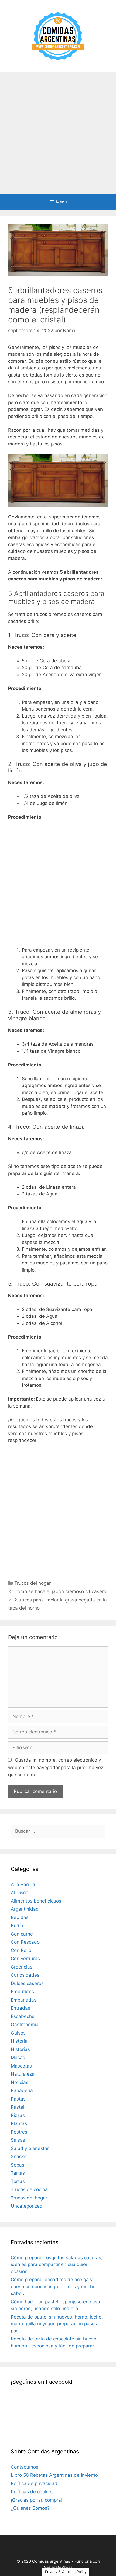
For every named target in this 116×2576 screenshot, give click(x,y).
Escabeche (23, 2016)
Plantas (19, 2123)
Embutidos (22, 1992)
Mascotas (21, 2066)
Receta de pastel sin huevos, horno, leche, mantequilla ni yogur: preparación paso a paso (57, 2324)
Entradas (21, 2008)
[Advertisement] (58, 133)
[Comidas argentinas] (58, 36)
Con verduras (25, 1959)
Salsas (18, 2140)
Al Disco (20, 1893)
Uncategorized (27, 2206)
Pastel (18, 2107)
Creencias (22, 1967)
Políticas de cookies (32, 2492)
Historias (20, 2049)
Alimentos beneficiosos (36, 1901)
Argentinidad (25, 1909)
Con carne (22, 1934)
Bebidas (20, 1917)
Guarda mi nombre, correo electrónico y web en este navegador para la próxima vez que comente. (56, 1767)
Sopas (18, 2165)
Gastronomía (25, 2025)
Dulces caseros (27, 1983)
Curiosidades (25, 1975)
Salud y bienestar (30, 2148)
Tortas (18, 2181)
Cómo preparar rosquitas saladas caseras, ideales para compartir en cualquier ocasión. (57, 2265)
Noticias (20, 2082)
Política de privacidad (34, 2483)
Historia (19, 2041)
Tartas (18, 2173)
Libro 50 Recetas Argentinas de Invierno (54, 2475)
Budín (17, 1926)
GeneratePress (58, 2567)
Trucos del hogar (33, 1583)
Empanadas (24, 2000)
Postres (19, 2132)
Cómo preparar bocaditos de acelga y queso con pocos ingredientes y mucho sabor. (53, 2286)
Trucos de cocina (29, 2189)
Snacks (19, 2156)
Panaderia (22, 2090)
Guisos (18, 2033)
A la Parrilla (23, 1884)
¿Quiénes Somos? (30, 2508)
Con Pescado (25, 1942)
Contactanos (25, 2467)
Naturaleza (23, 2074)
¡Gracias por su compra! (37, 2500)
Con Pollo (21, 1950)
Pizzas (18, 2115)
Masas (18, 2058)
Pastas (18, 2099)
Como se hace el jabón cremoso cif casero (60, 1591)
